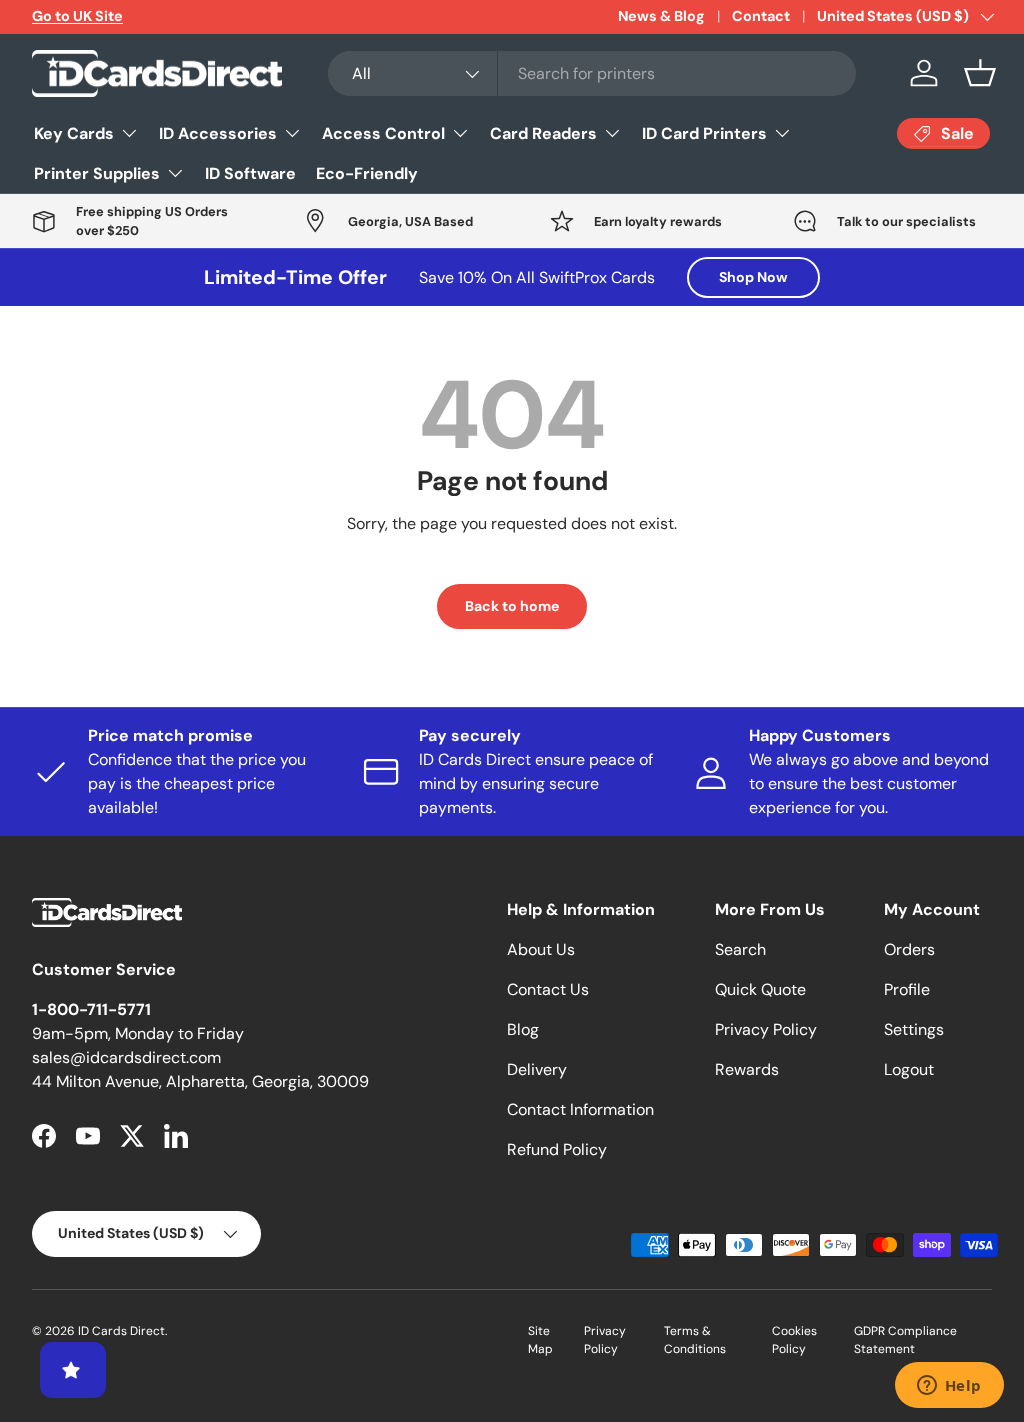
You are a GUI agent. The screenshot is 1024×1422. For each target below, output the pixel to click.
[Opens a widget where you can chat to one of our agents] (949, 1387)
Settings (914, 1029)
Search (740, 949)
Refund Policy (557, 1149)
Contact (761, 16)
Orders (909, 949)
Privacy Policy (766, 1029)
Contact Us (548, 989)
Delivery (537, 1069)
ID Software (250, 173)
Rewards (747, 1069)
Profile (907, 989)
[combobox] (592, 73)
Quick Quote (760, 989)
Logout (909, 1069)
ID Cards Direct (121, 1331)
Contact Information (580, 1109)
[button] (980, 73)
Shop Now (753, 277)
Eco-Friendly (367, 173)
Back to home (512, 606)
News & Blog (661, 16)
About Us (541, 949)
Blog (523, 1029)
